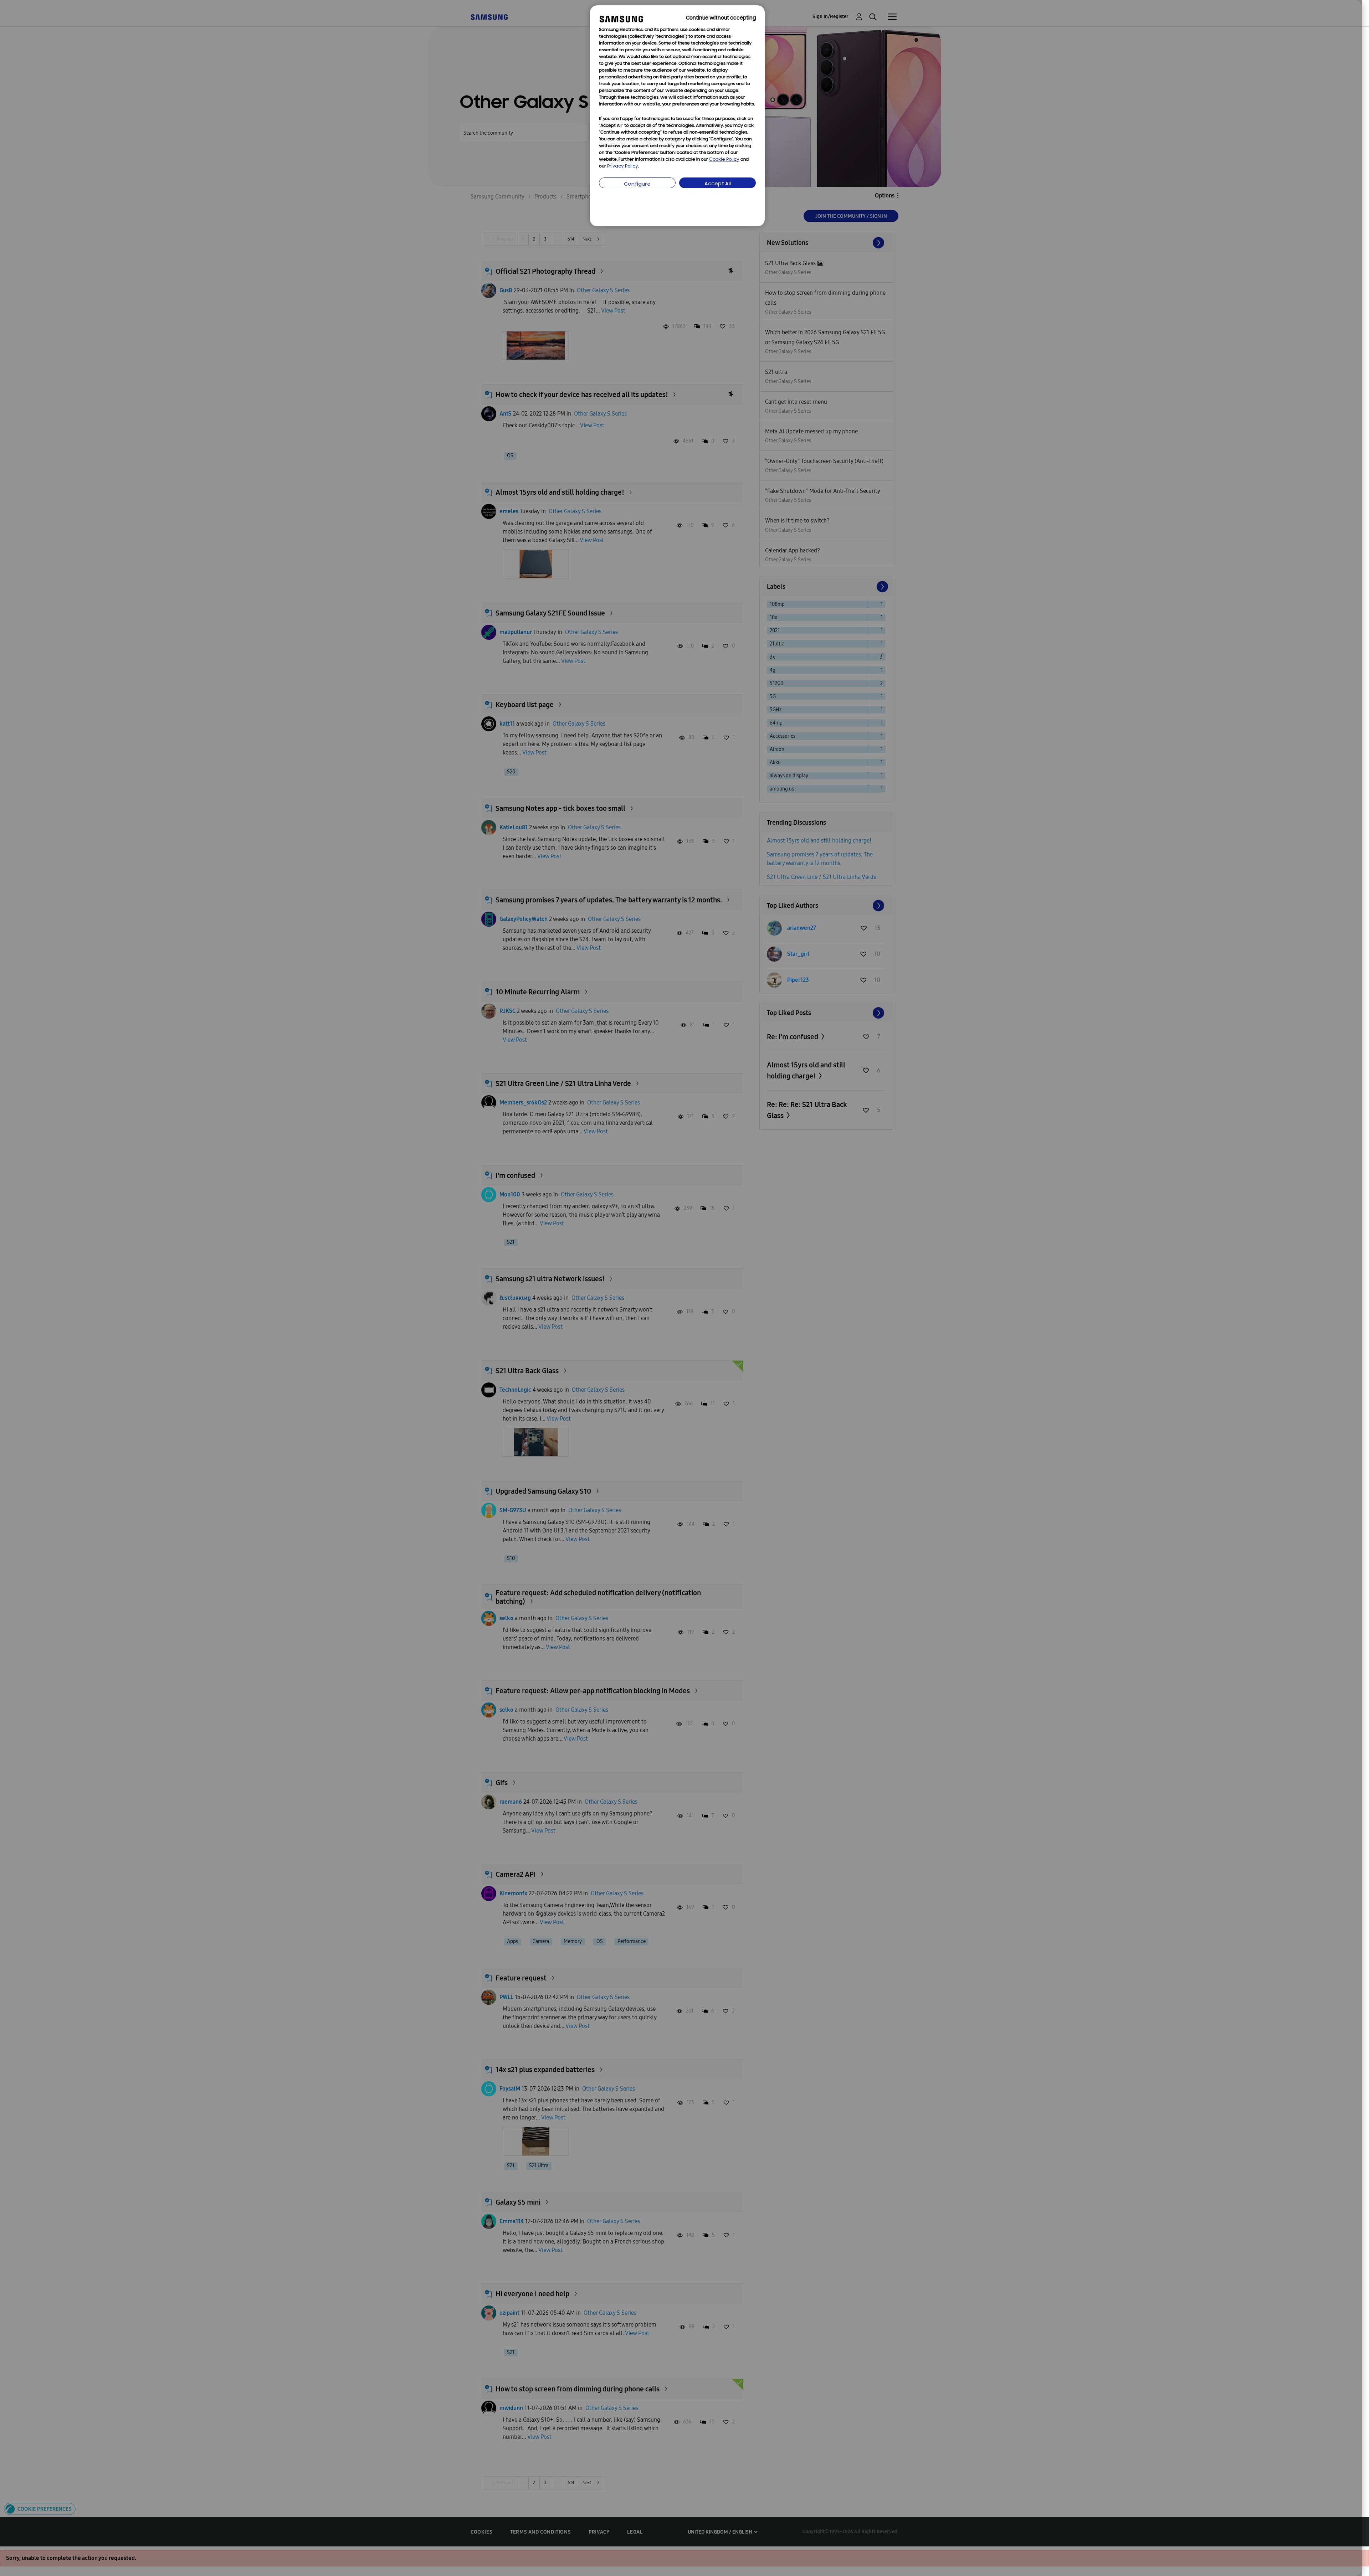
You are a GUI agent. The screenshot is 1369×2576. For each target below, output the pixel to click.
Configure (637, 184)
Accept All (718, 184)
